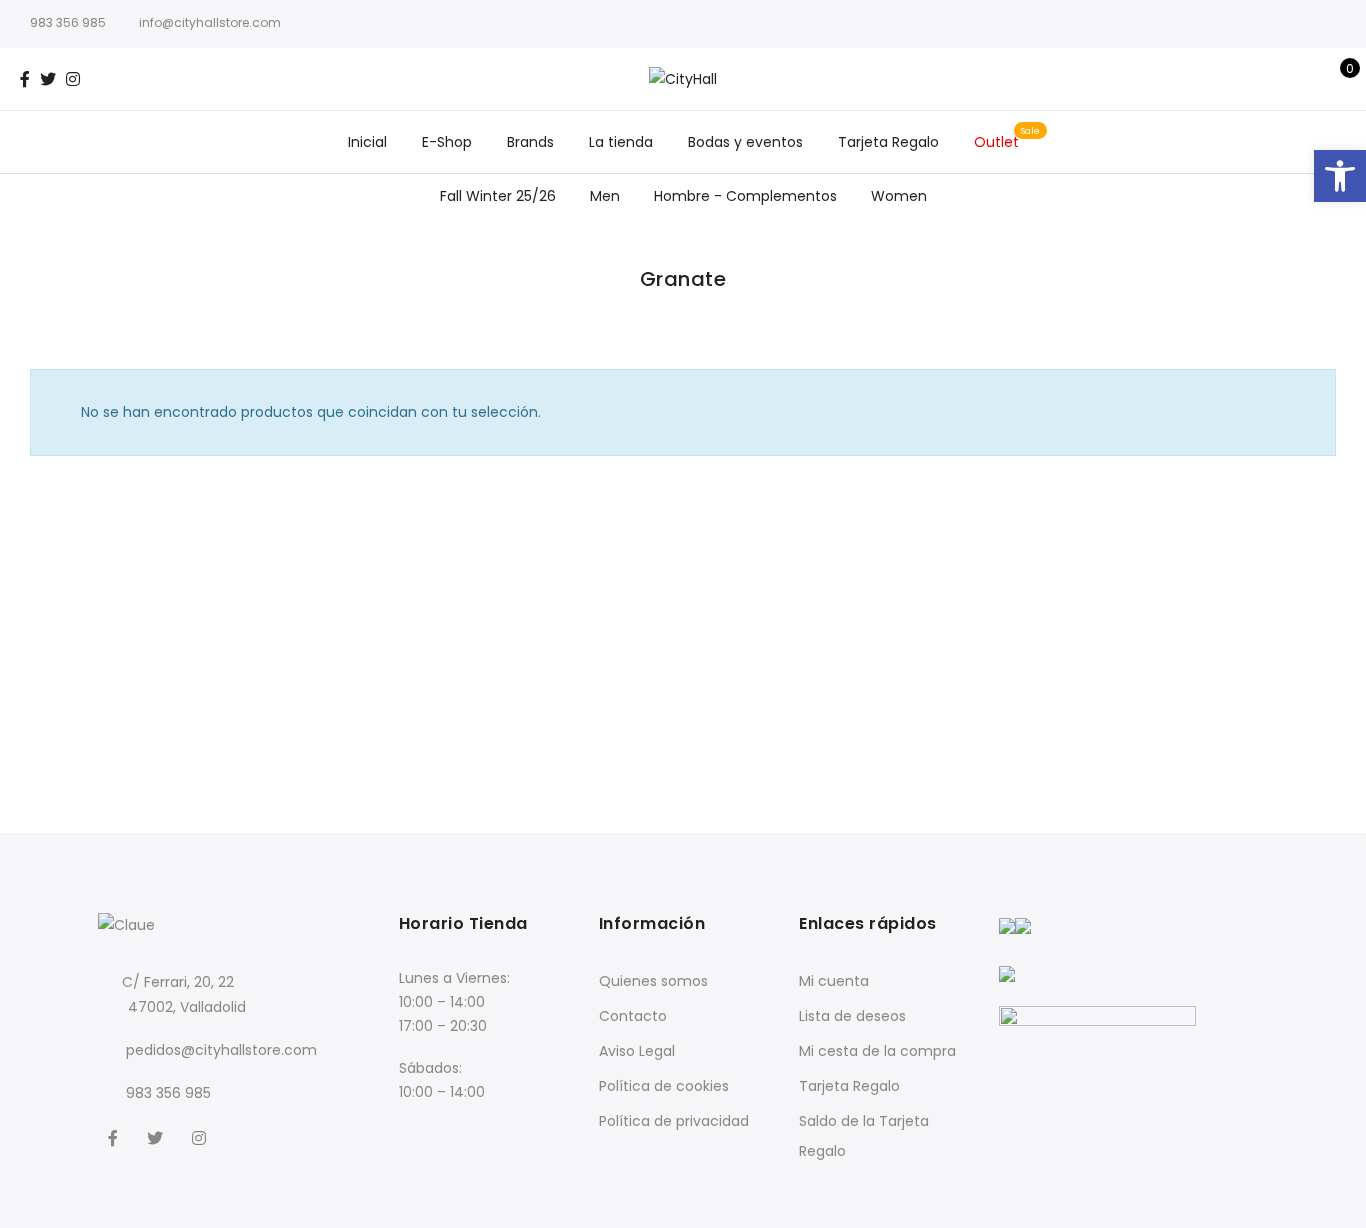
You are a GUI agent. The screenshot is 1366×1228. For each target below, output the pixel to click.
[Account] (1304, 79)
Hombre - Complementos (745, 196)
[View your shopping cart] (1335, 79)
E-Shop (447, 142)
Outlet (996, 142)
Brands (530, 142)
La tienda (621, 142)
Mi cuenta (834, 981)
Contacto (633, 1016)
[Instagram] (201, 1136)
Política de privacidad (674, 1121)
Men (605, 196)
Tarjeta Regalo (888, 142)
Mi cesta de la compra (877, 1051)
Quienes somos (653, 981)
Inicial (367, 142)
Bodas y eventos (745, 142)
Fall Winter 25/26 (498, 196)
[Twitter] (157, 1136)
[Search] (1273, 79)
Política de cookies (664, 1086)
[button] (1340, 176)
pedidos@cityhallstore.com (221, 1050)
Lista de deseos (852, 1016)
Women (899, 196)
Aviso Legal (637, 1051)
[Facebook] (115, 1136)
